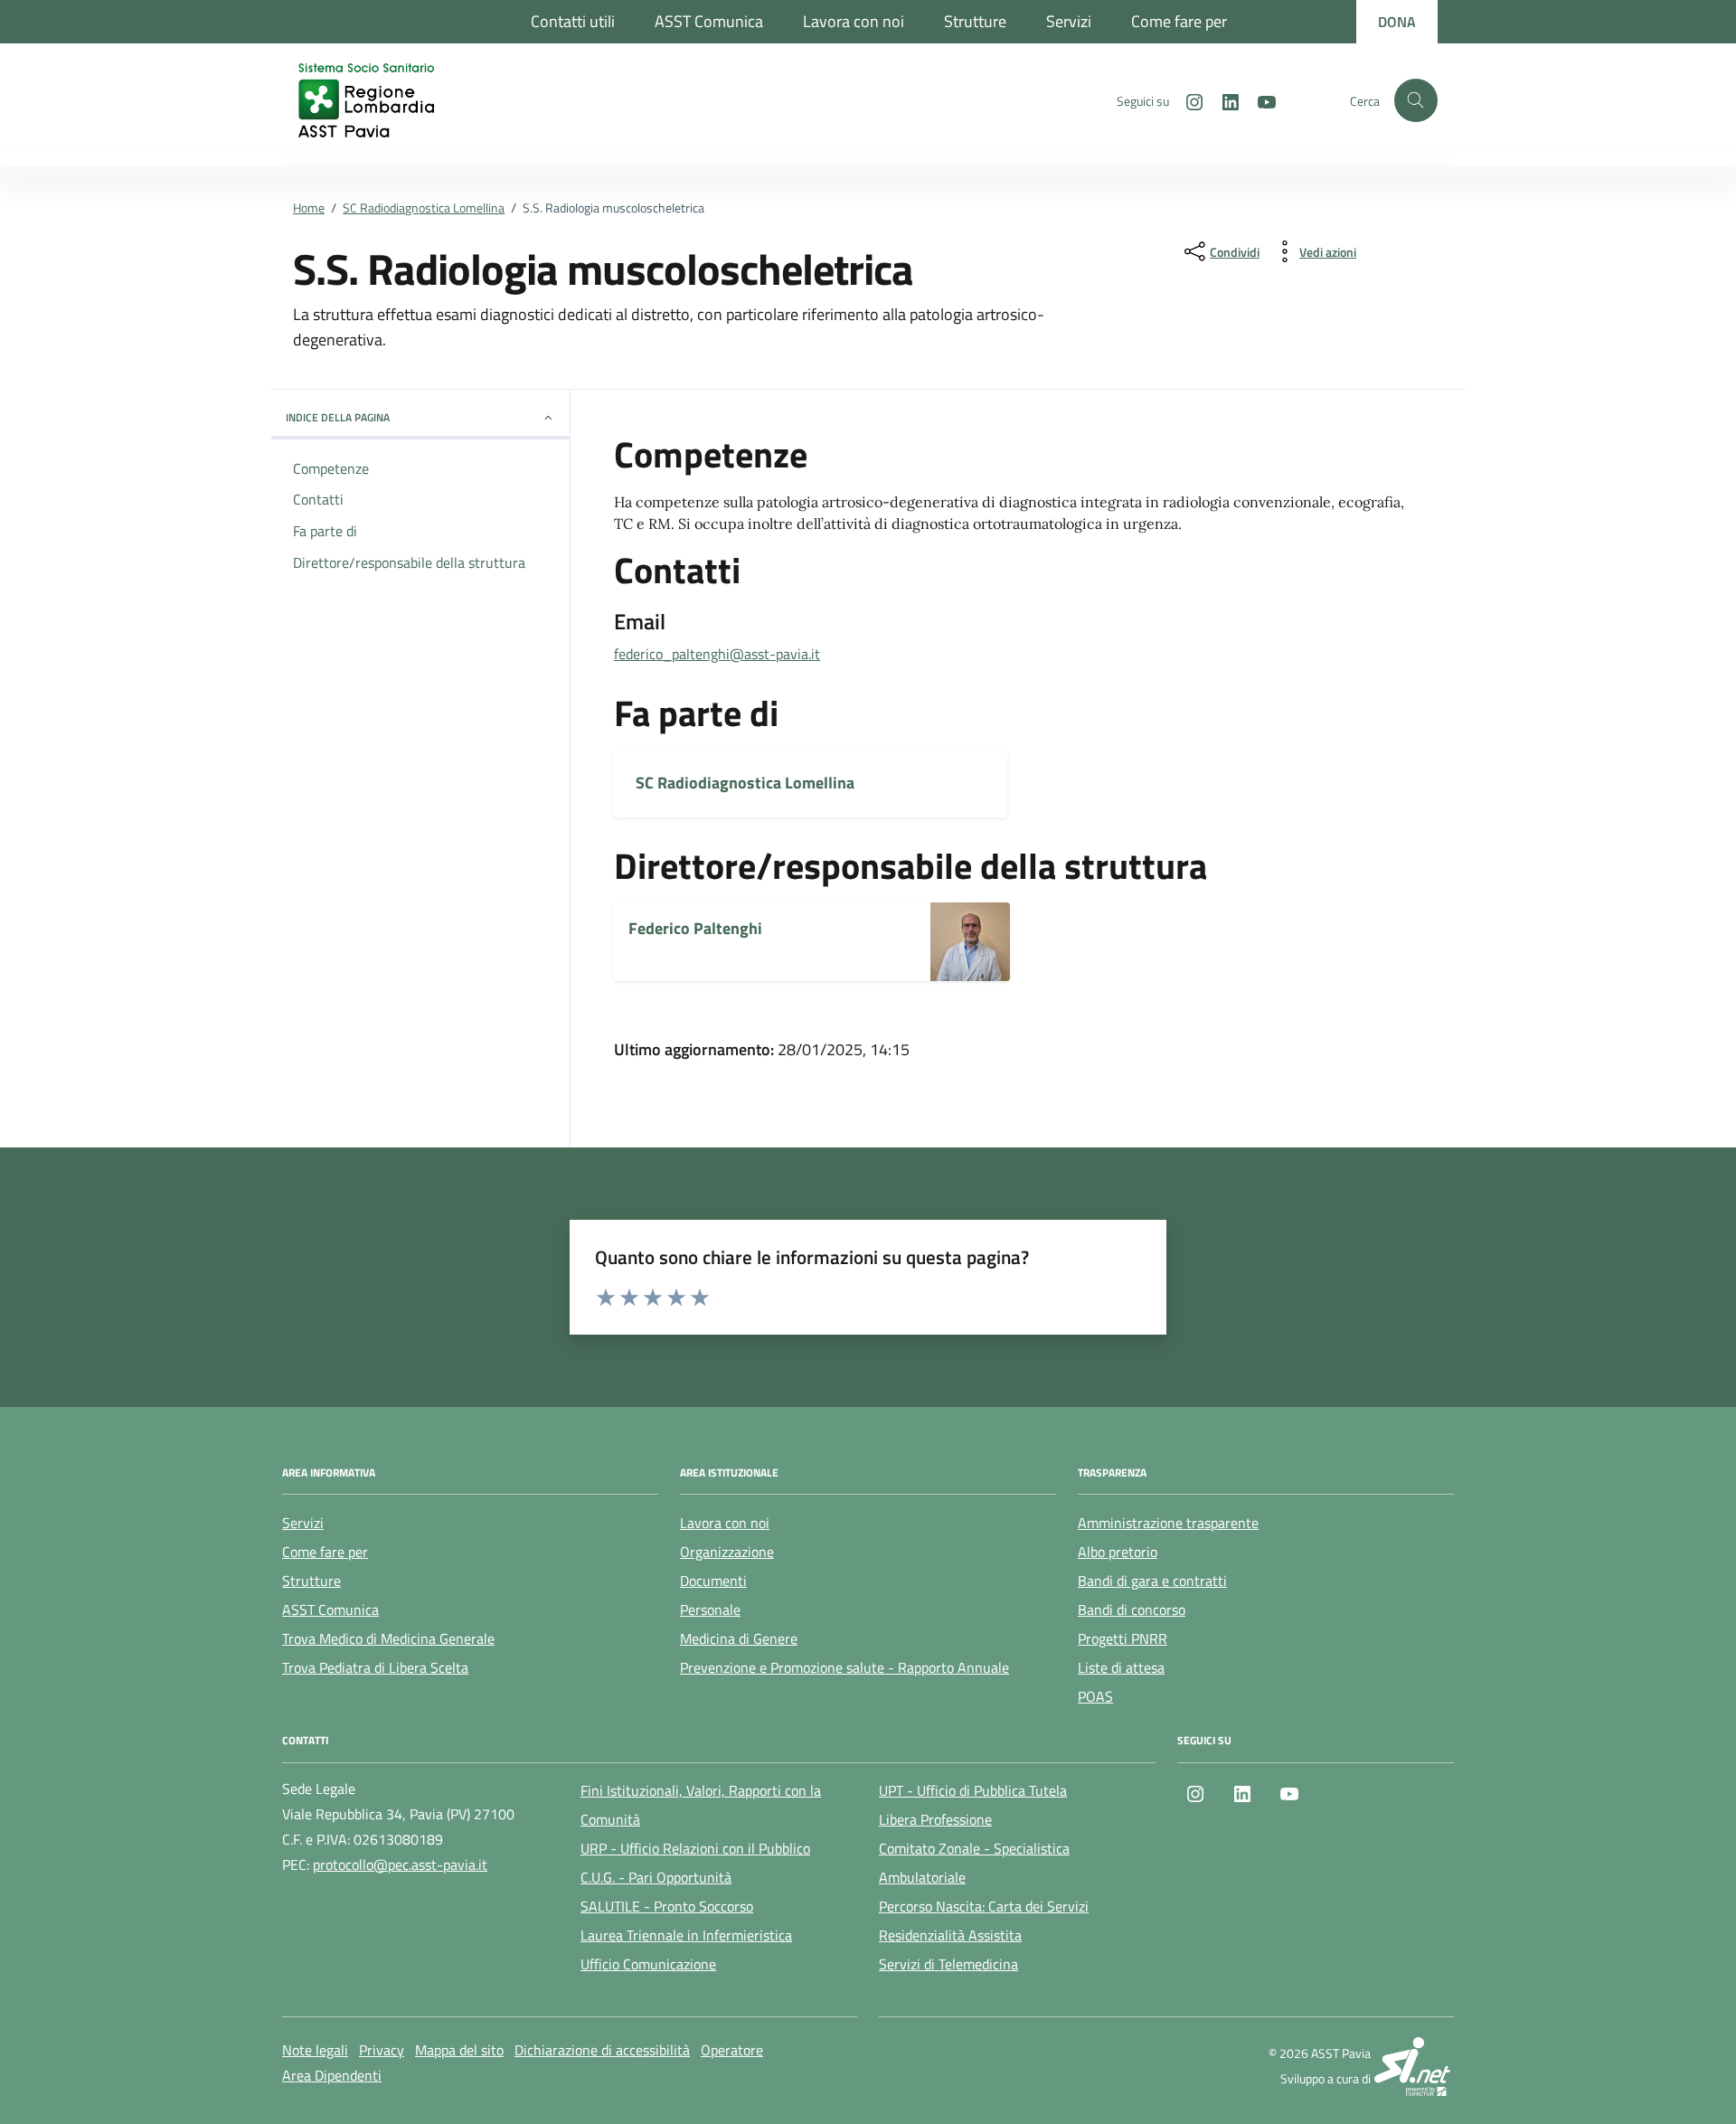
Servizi (1069, 21)
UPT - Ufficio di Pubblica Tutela (973, 1790)
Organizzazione (727, 1552)
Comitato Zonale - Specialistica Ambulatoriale (974, 1863)
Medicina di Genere (739, 1638)
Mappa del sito (459, 2050)
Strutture (975, 21)
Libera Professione (935, 1819)
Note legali (315, 2050)
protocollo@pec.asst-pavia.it (400, 1864)
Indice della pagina (338, 417)
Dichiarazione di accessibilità (602, 2050)
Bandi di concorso (1132, 1610)
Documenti (713, 1581)
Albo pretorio (1118, 1552)
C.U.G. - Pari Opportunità (656, 1877)
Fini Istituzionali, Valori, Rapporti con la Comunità (701, 1805)
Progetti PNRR (1123, 1638)
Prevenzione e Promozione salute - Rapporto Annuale (844, 1667)
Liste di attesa (1121, 1667)
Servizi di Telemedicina (948, 1964)
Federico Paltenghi (695, 929)
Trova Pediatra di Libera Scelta (375, 1667)
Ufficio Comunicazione (648, 1964)
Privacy (382, 2050)
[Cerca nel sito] (1416, 100)
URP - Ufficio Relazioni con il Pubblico (695, 1848)
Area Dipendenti (332, 2075)
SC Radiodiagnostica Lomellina (745, 783)
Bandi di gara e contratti (1152, 1581)
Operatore (732, 2050)
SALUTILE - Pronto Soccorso (667, 1906)
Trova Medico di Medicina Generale (388, 1638)
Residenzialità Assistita (950, 1935)
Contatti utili (573, 21)
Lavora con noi (854, 21)
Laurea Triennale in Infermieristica (686, 1935)
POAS (1095, 1696)
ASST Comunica (709, 21)
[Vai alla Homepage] (384, 100)
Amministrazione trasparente (1168, 1523)
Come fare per (1179, 21)
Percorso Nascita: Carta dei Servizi (984, 1906)
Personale (710, 1610)
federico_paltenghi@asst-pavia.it (717, 654)
